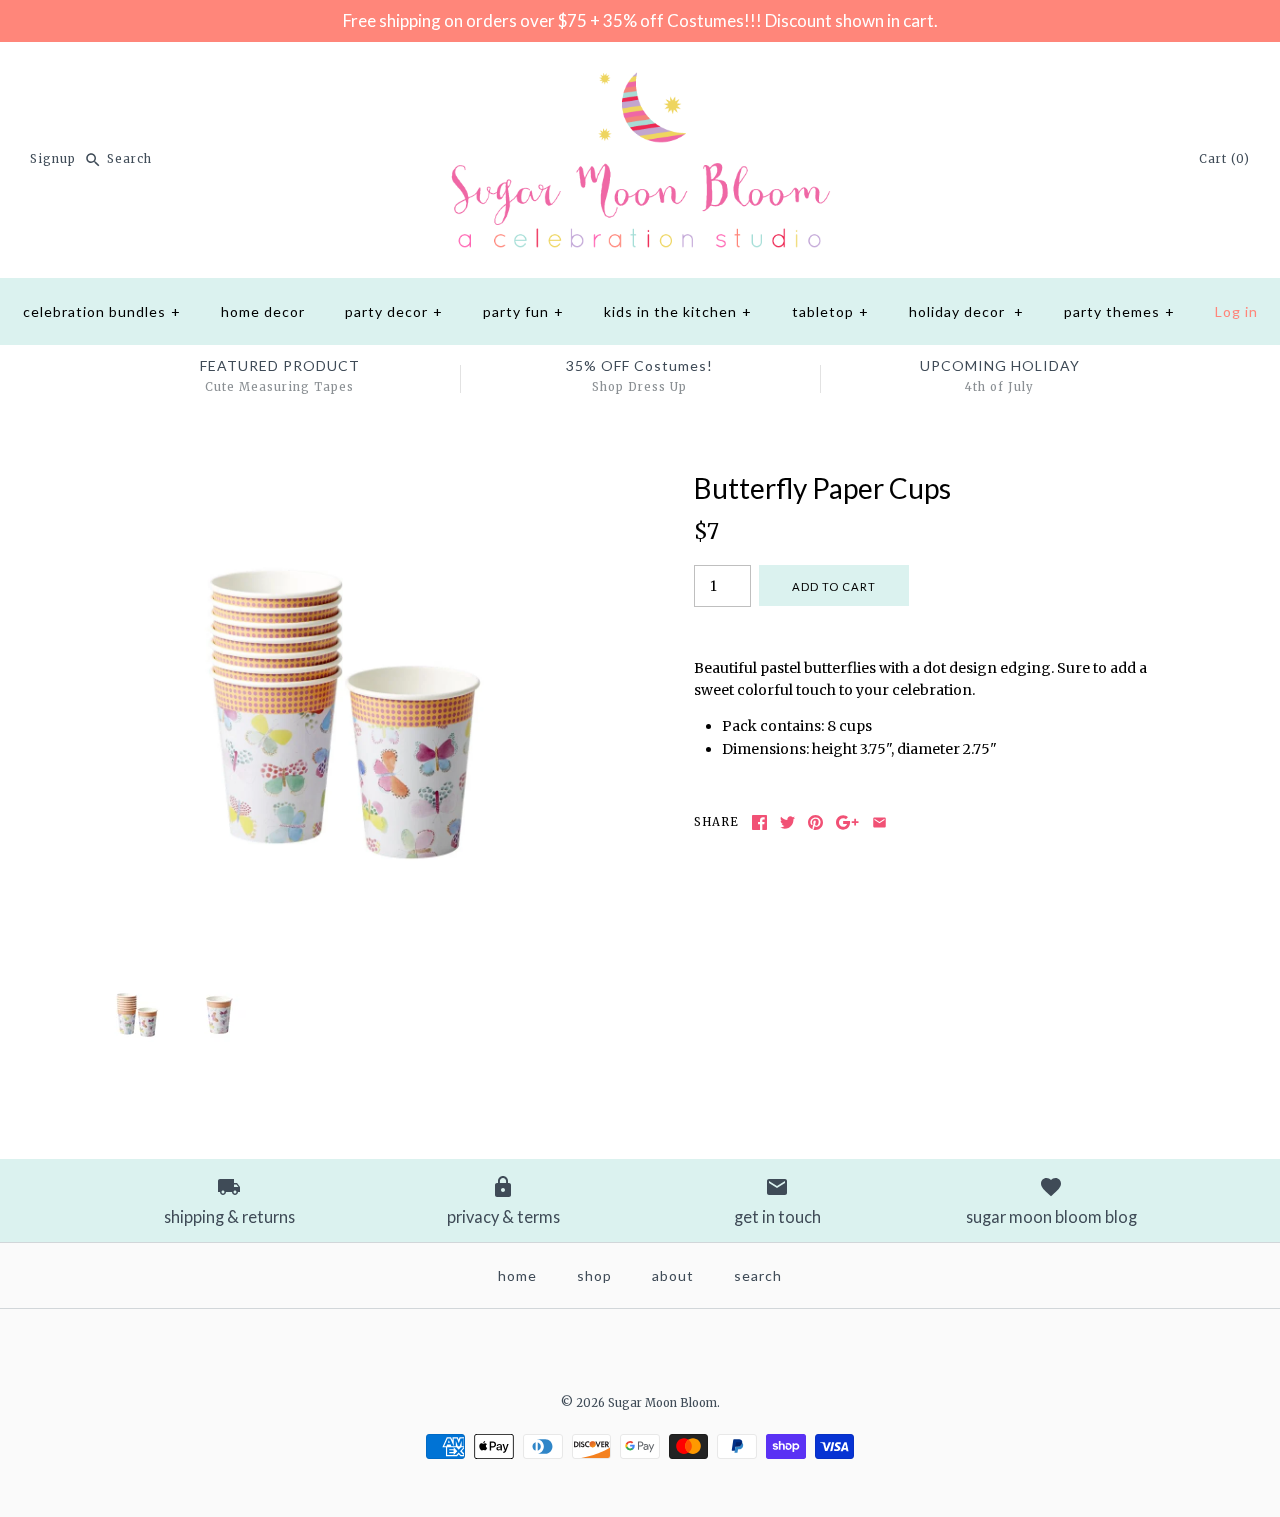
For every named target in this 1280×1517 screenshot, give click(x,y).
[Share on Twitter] (787, 822)
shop (594, 1275)
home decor (263, 311)
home (517, 1275)
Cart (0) (1224, 159)
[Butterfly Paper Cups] (343, 483)
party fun (523, 311)
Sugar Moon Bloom (662, 1403)
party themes (1119, 311)
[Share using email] (879, 822)
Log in (1236, 311)
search (758, 1275)
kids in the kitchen (678, 311)
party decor (394, 311)
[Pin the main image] (815, 822)
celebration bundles (102, 311)
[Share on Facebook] (759, 822)
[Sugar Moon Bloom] (640, 73)
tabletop (830, 311)
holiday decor (966, 311)
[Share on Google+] (847, 822)
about (673, 1275)
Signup (53, 159)
